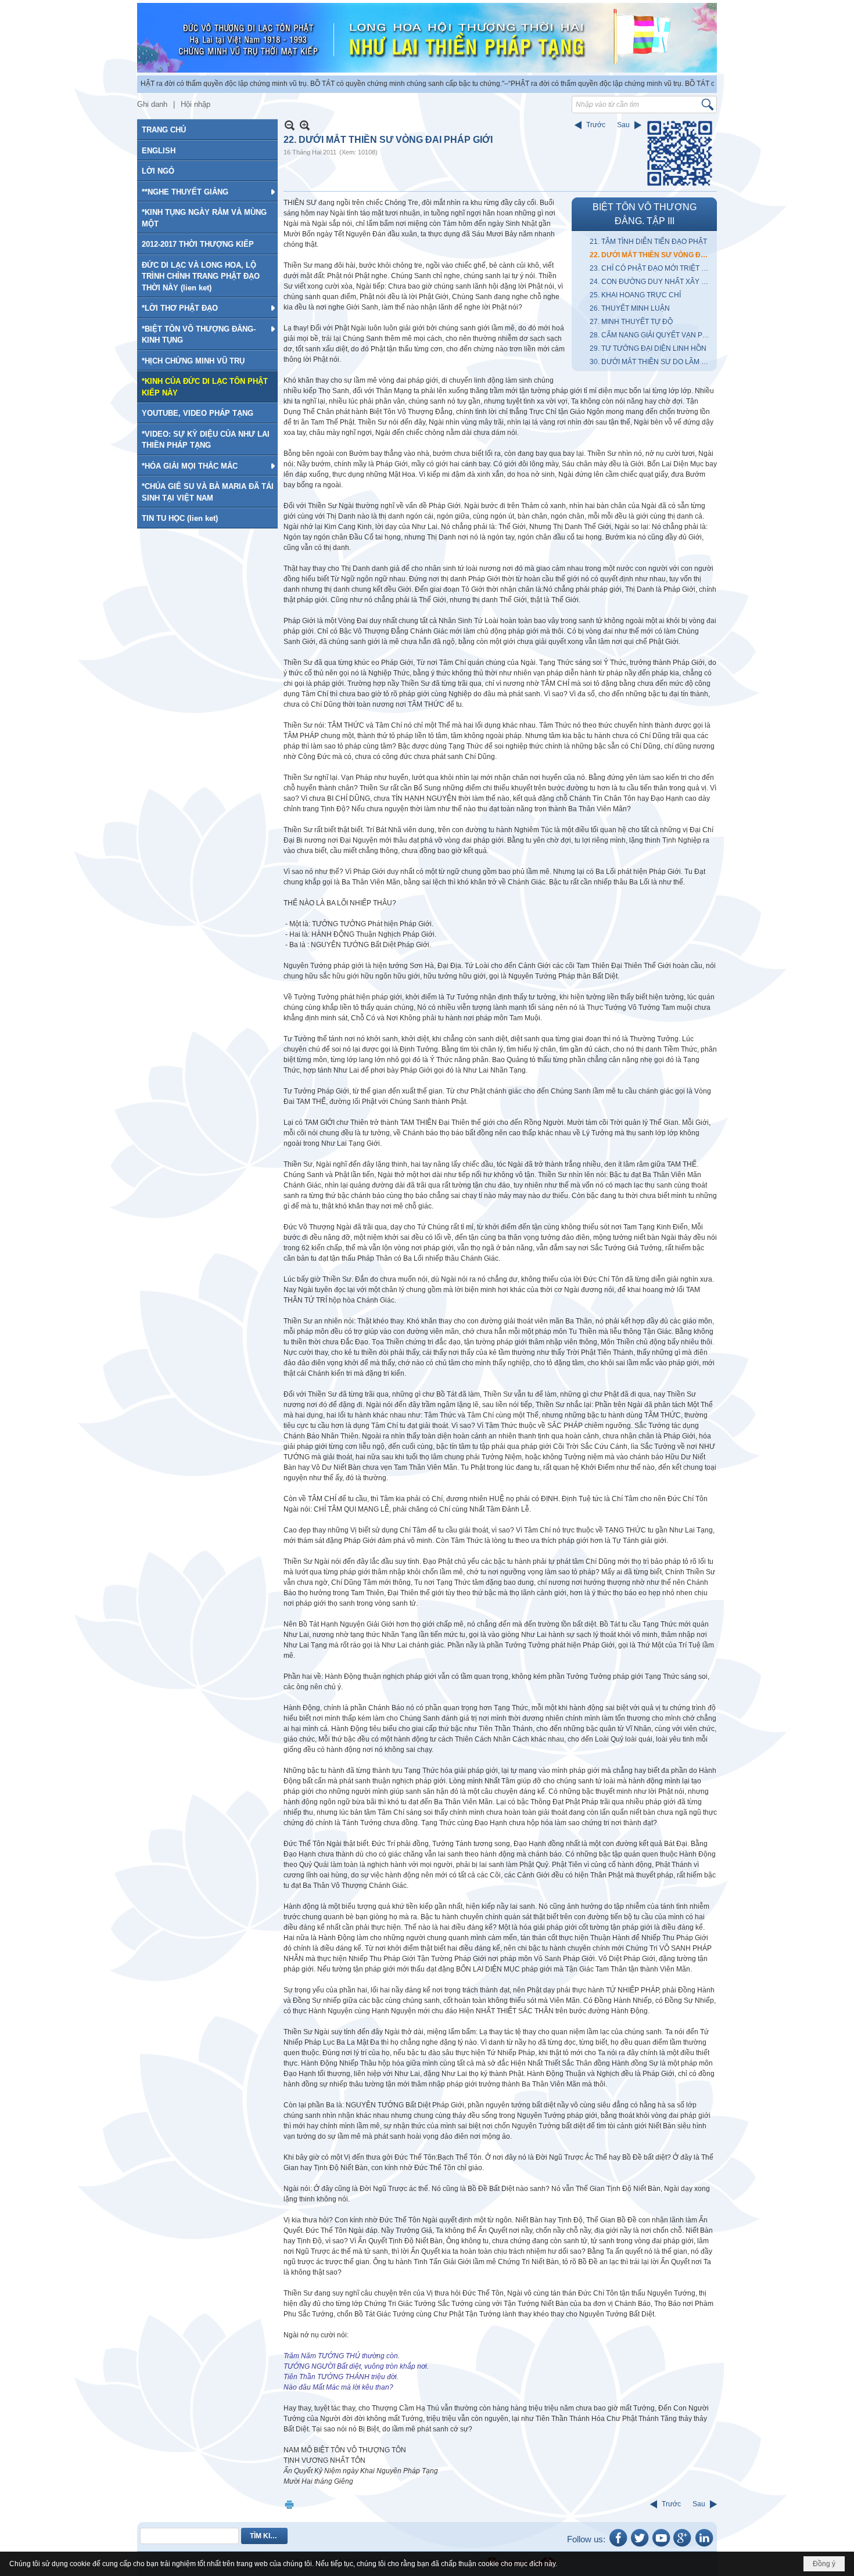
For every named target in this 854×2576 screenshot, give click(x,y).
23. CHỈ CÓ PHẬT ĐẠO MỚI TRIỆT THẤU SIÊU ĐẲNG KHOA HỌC (652, 268)
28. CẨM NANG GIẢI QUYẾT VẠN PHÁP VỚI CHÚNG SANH (652, 335)
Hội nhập (195, 104)
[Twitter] (640, 2546)
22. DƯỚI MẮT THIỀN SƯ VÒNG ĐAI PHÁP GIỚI (652, 255)
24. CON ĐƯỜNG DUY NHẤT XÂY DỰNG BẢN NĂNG (652, 282)
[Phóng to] (305, 125)
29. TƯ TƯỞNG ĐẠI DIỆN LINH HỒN (648, 348)
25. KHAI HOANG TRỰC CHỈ (635, 295)
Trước (596, 125)
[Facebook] (618, 2546)
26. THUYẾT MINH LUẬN (630, 308)
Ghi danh (152, 104)
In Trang (289, 2504)
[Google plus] (683, 2546)
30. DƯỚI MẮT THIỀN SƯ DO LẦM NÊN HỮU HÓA (652, 362)
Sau (623, 125)
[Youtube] (661, 2546)
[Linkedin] (704, 2546)
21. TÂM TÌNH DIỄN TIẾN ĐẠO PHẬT (648, 242)
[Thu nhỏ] (290, 125)
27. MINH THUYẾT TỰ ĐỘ (631, 322)
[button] (207, 192)
